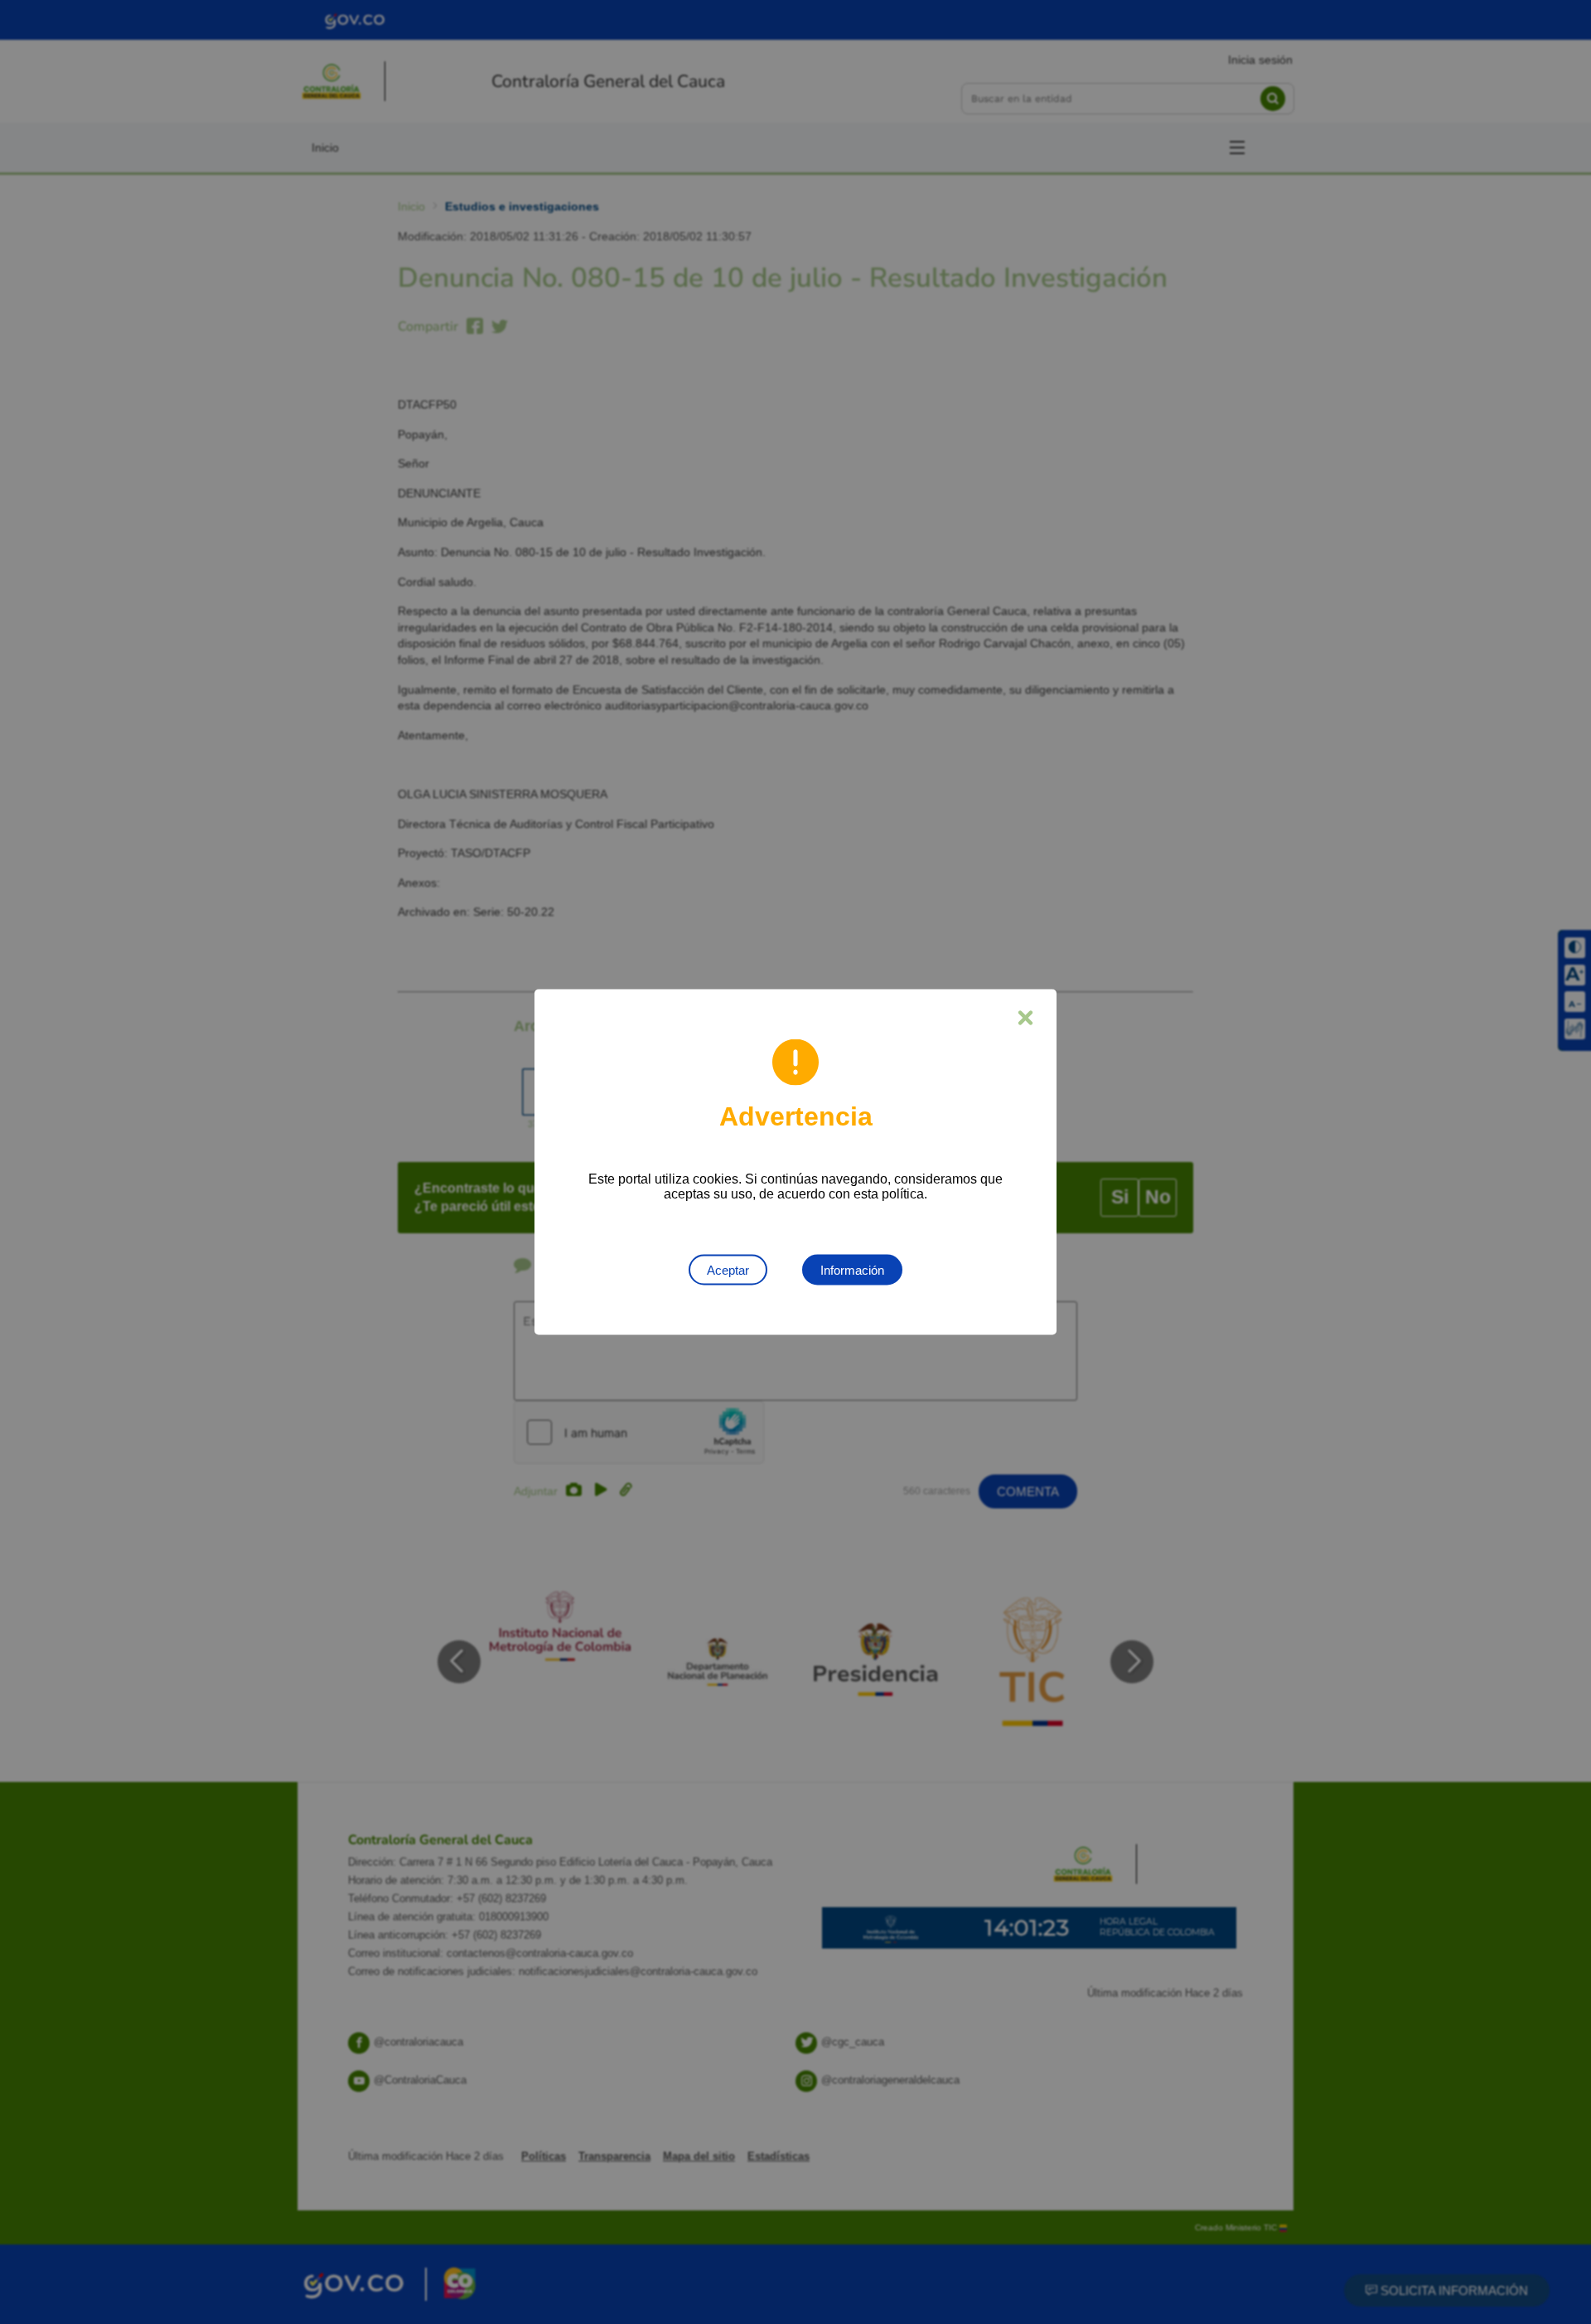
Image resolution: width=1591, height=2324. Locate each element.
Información (852, 1270)
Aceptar (728, 1270)
